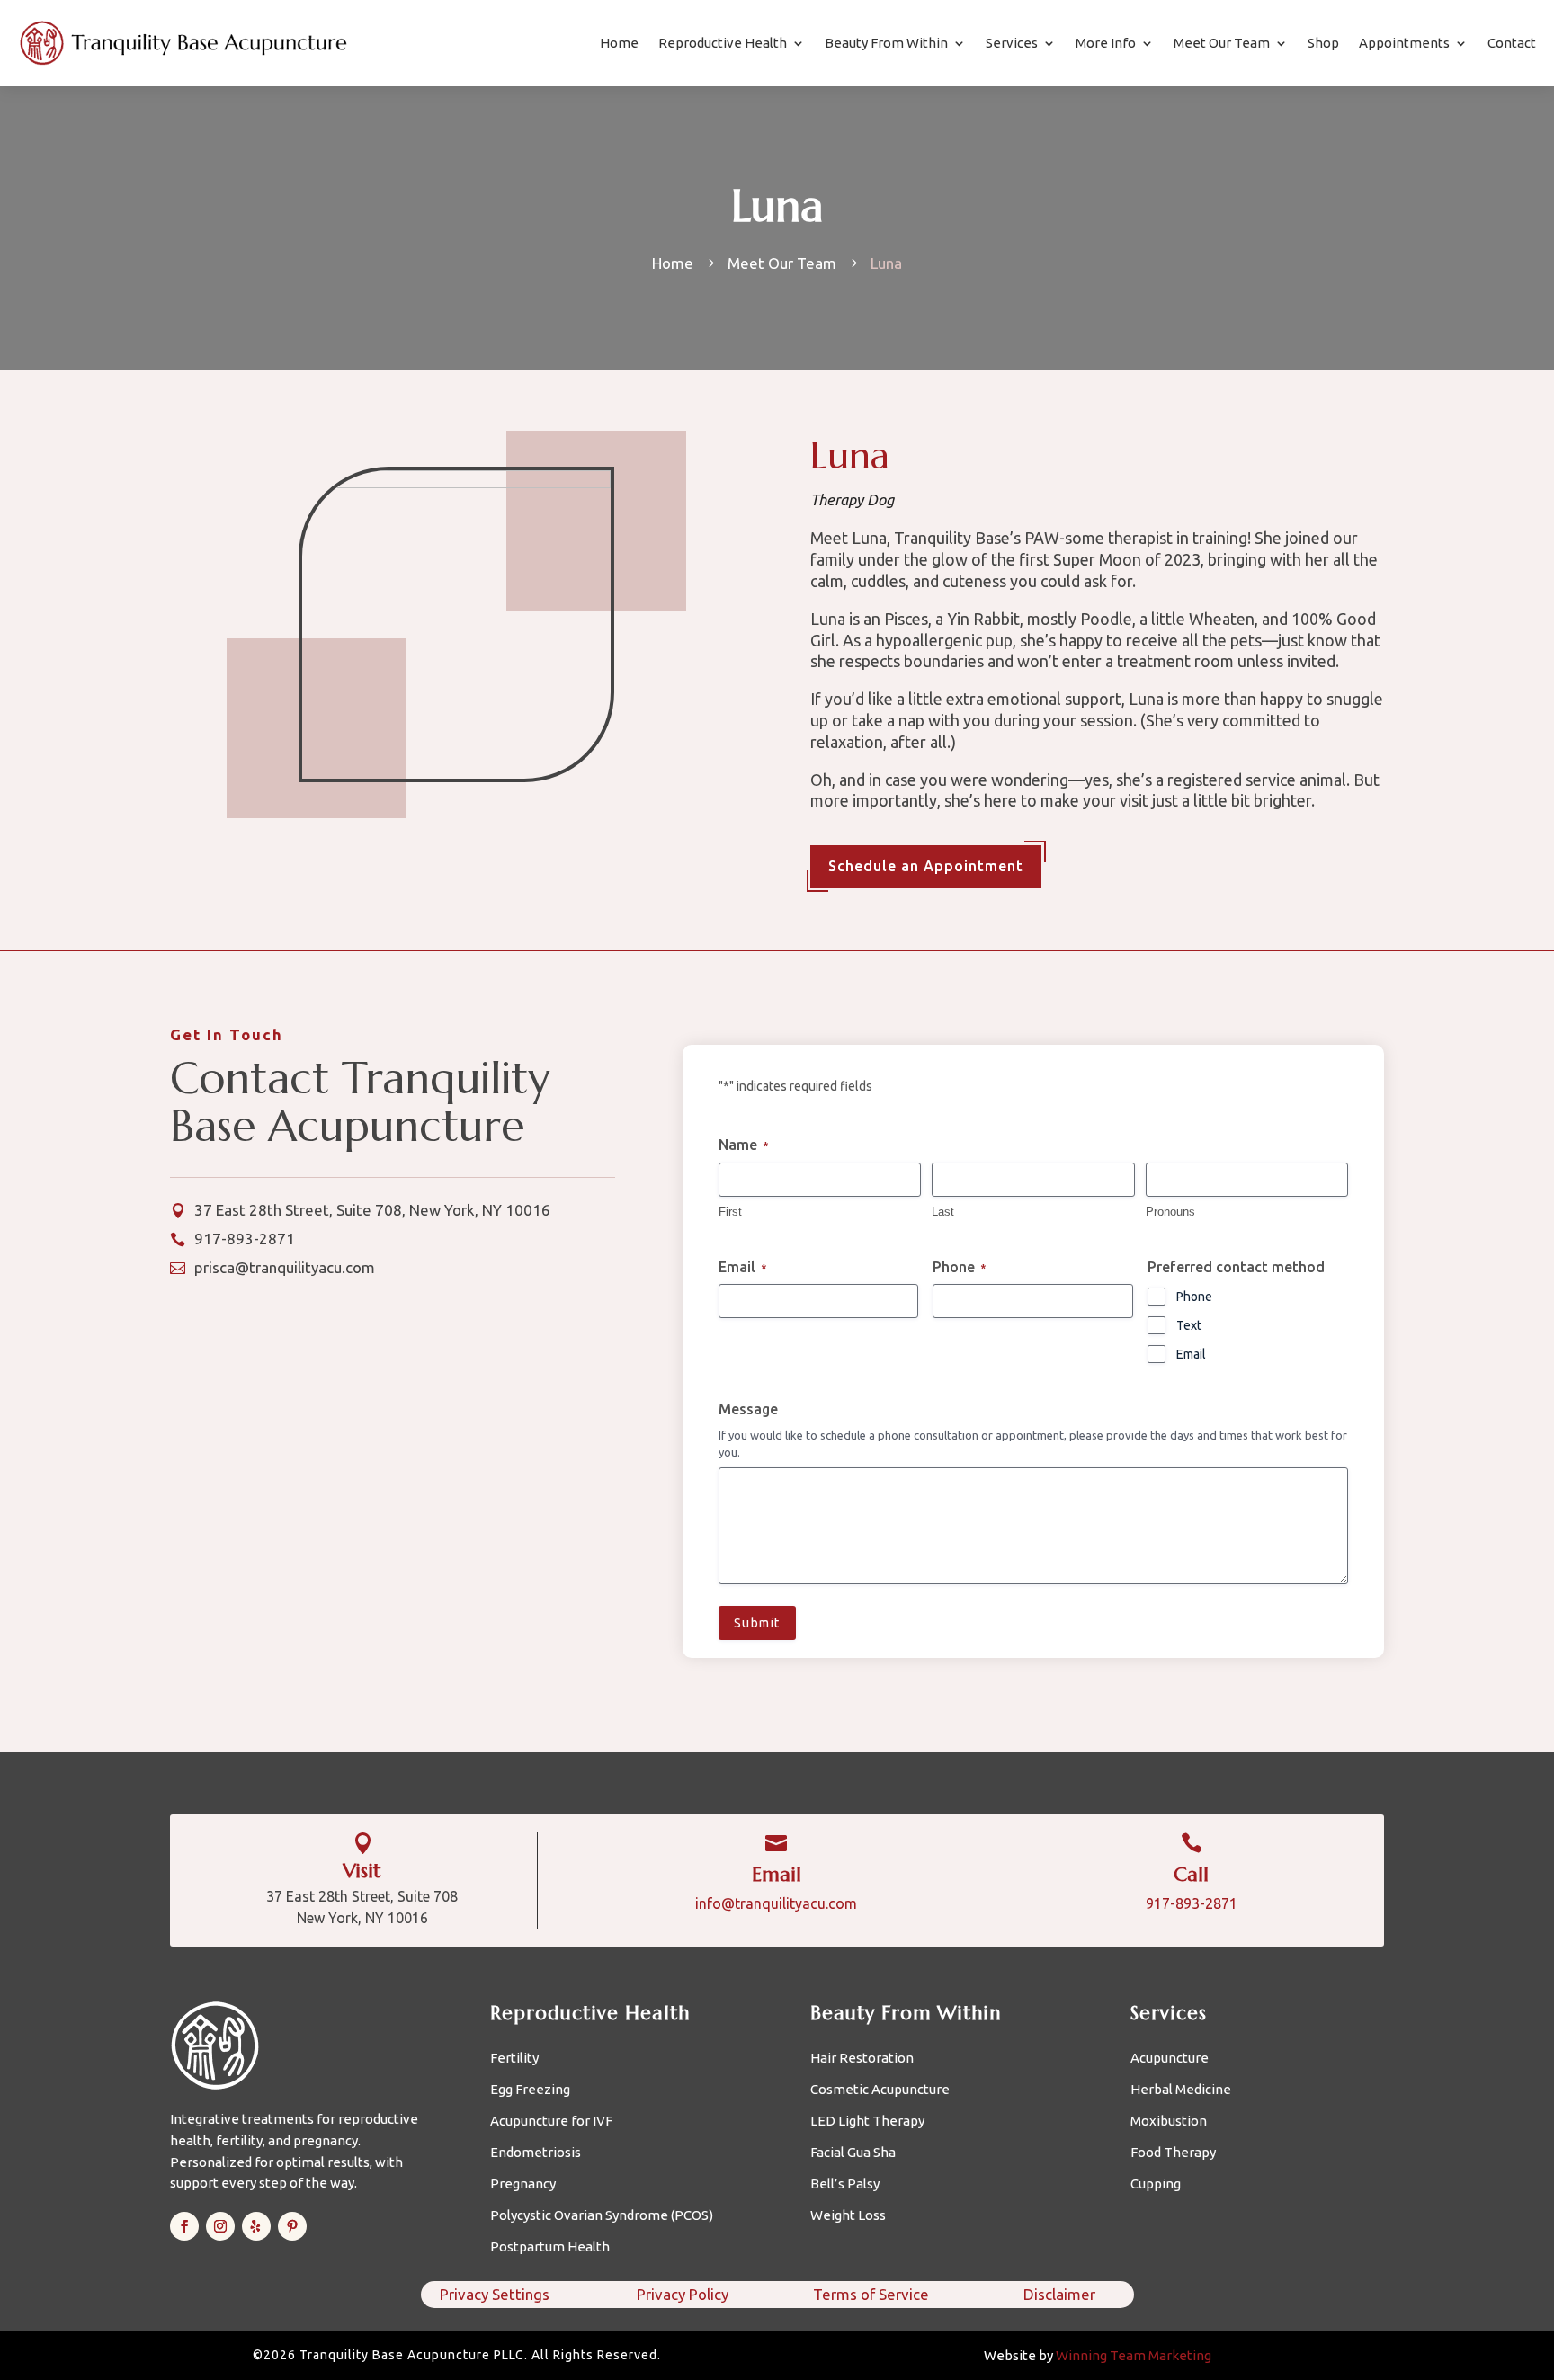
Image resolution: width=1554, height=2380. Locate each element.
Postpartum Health (550, 2247)
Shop (1323, 43)
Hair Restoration (862, 2059)
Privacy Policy (683, 2294)
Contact (1512, 43)
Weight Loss (848, 2216)
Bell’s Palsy (845, 2184)
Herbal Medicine (1181, 2090)
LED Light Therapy (867, 2121)
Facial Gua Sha (853, 2153)
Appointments (1404, 43)
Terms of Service (871, 2294)
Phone (1194, 1297)
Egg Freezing (530, 2090)
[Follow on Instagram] (220, 2226)
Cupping (1156, 2184)
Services (1012, 43)
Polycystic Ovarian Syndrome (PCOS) (602, 2216)
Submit (757, 1623)
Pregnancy (523, 2184)
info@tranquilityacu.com (776, 1903)
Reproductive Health (723, 43)
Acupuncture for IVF (551, 2121)
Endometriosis (536, 2153)
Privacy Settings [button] (495, 2294)
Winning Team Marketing (1134, 2355)
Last (943, 1212)
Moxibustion (1169, 2121)
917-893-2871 (1192, 1903)
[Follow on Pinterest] (292, 2226)
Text (1189, 1325)
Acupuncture (1170, 2059)
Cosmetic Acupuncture (880, 2090)
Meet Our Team (1222, 43)
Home (619, 43)
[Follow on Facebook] (184, 2226)
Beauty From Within (886, 43)
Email (1191, 1354)
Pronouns (1170, 1212)
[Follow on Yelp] (256, 2226)
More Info (1106, 43)
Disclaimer (1059, 2294)
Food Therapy (1173, 2153)
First (730, 1212)
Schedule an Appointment (926, 866)
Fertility (514, 2059)
